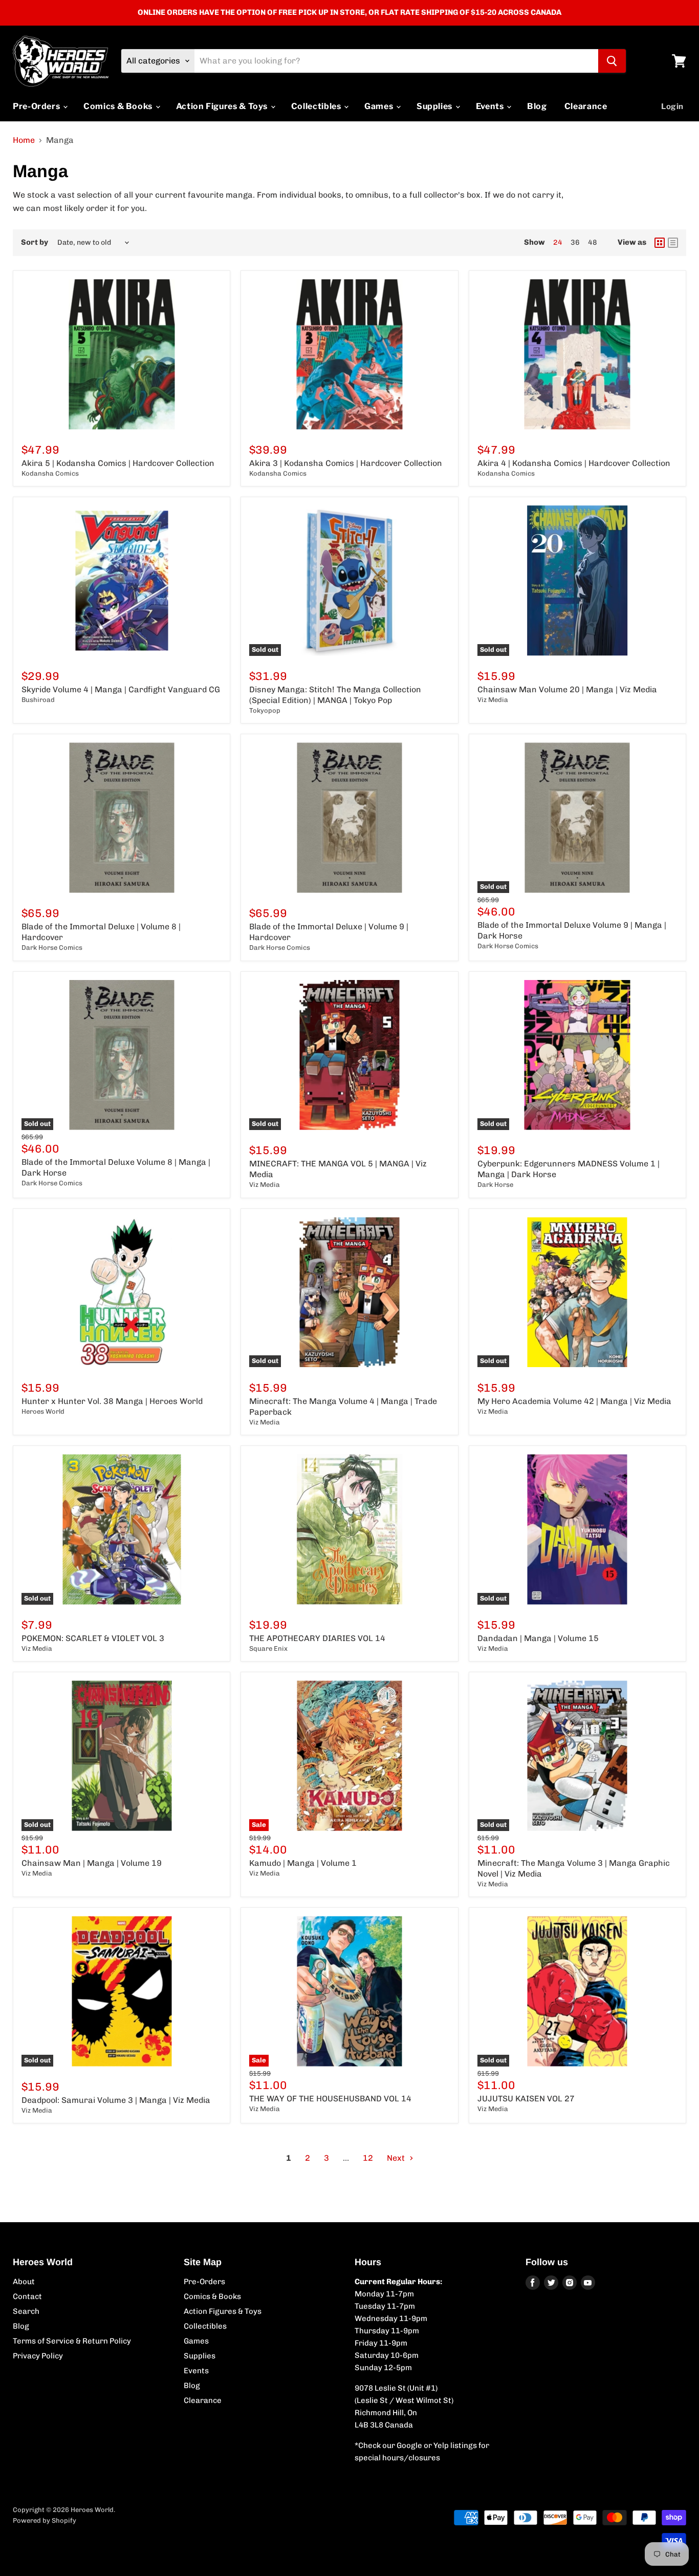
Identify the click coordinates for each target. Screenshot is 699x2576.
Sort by (35, 242)
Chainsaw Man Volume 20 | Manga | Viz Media (567, 689)
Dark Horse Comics (52, 948)
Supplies (435, 106)
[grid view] (660, 243)
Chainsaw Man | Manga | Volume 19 (92, 1863)
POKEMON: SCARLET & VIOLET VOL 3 (93, 1638)
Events (491, 106)
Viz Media (493, 700)
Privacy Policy (38, 2356)
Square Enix (268, 1648)
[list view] (673, 243)
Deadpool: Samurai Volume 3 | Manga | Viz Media (116, 2100)
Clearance (586, 106)
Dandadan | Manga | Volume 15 (538, 1638)
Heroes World (43, 1411)
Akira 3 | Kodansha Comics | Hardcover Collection (346, 463)
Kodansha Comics (50, 473)
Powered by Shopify (45, 2520)
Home (24, 140)
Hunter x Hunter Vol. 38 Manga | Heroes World (112, 1401)
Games (380, 106)
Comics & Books (119, 106)
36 (575, 242)
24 (558, 242)
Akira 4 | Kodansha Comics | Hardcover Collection (574, 463)
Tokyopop (265, 710)
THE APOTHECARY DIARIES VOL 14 (317, 1638)
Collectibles (317, 106)
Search (26, 2311)
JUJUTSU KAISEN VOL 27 (526, 2099)
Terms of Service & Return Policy (72, 2341)
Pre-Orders (37, 106)
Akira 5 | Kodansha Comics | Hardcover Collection (118, 463)
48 (593, 242)
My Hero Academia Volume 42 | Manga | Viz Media (574, 1401)
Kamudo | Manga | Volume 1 (303, 1863)
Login (672, 107)
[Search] (612, 61)
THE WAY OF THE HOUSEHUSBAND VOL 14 (330, 2099)
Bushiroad (38, 700)
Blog (537, 106)
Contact (27, 2296)
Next (397, 2158)
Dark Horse (495, 1185)
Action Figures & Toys (223, 106)
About (24, 2282)
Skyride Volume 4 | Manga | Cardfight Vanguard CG (121, 689)
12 (368, 2158)
